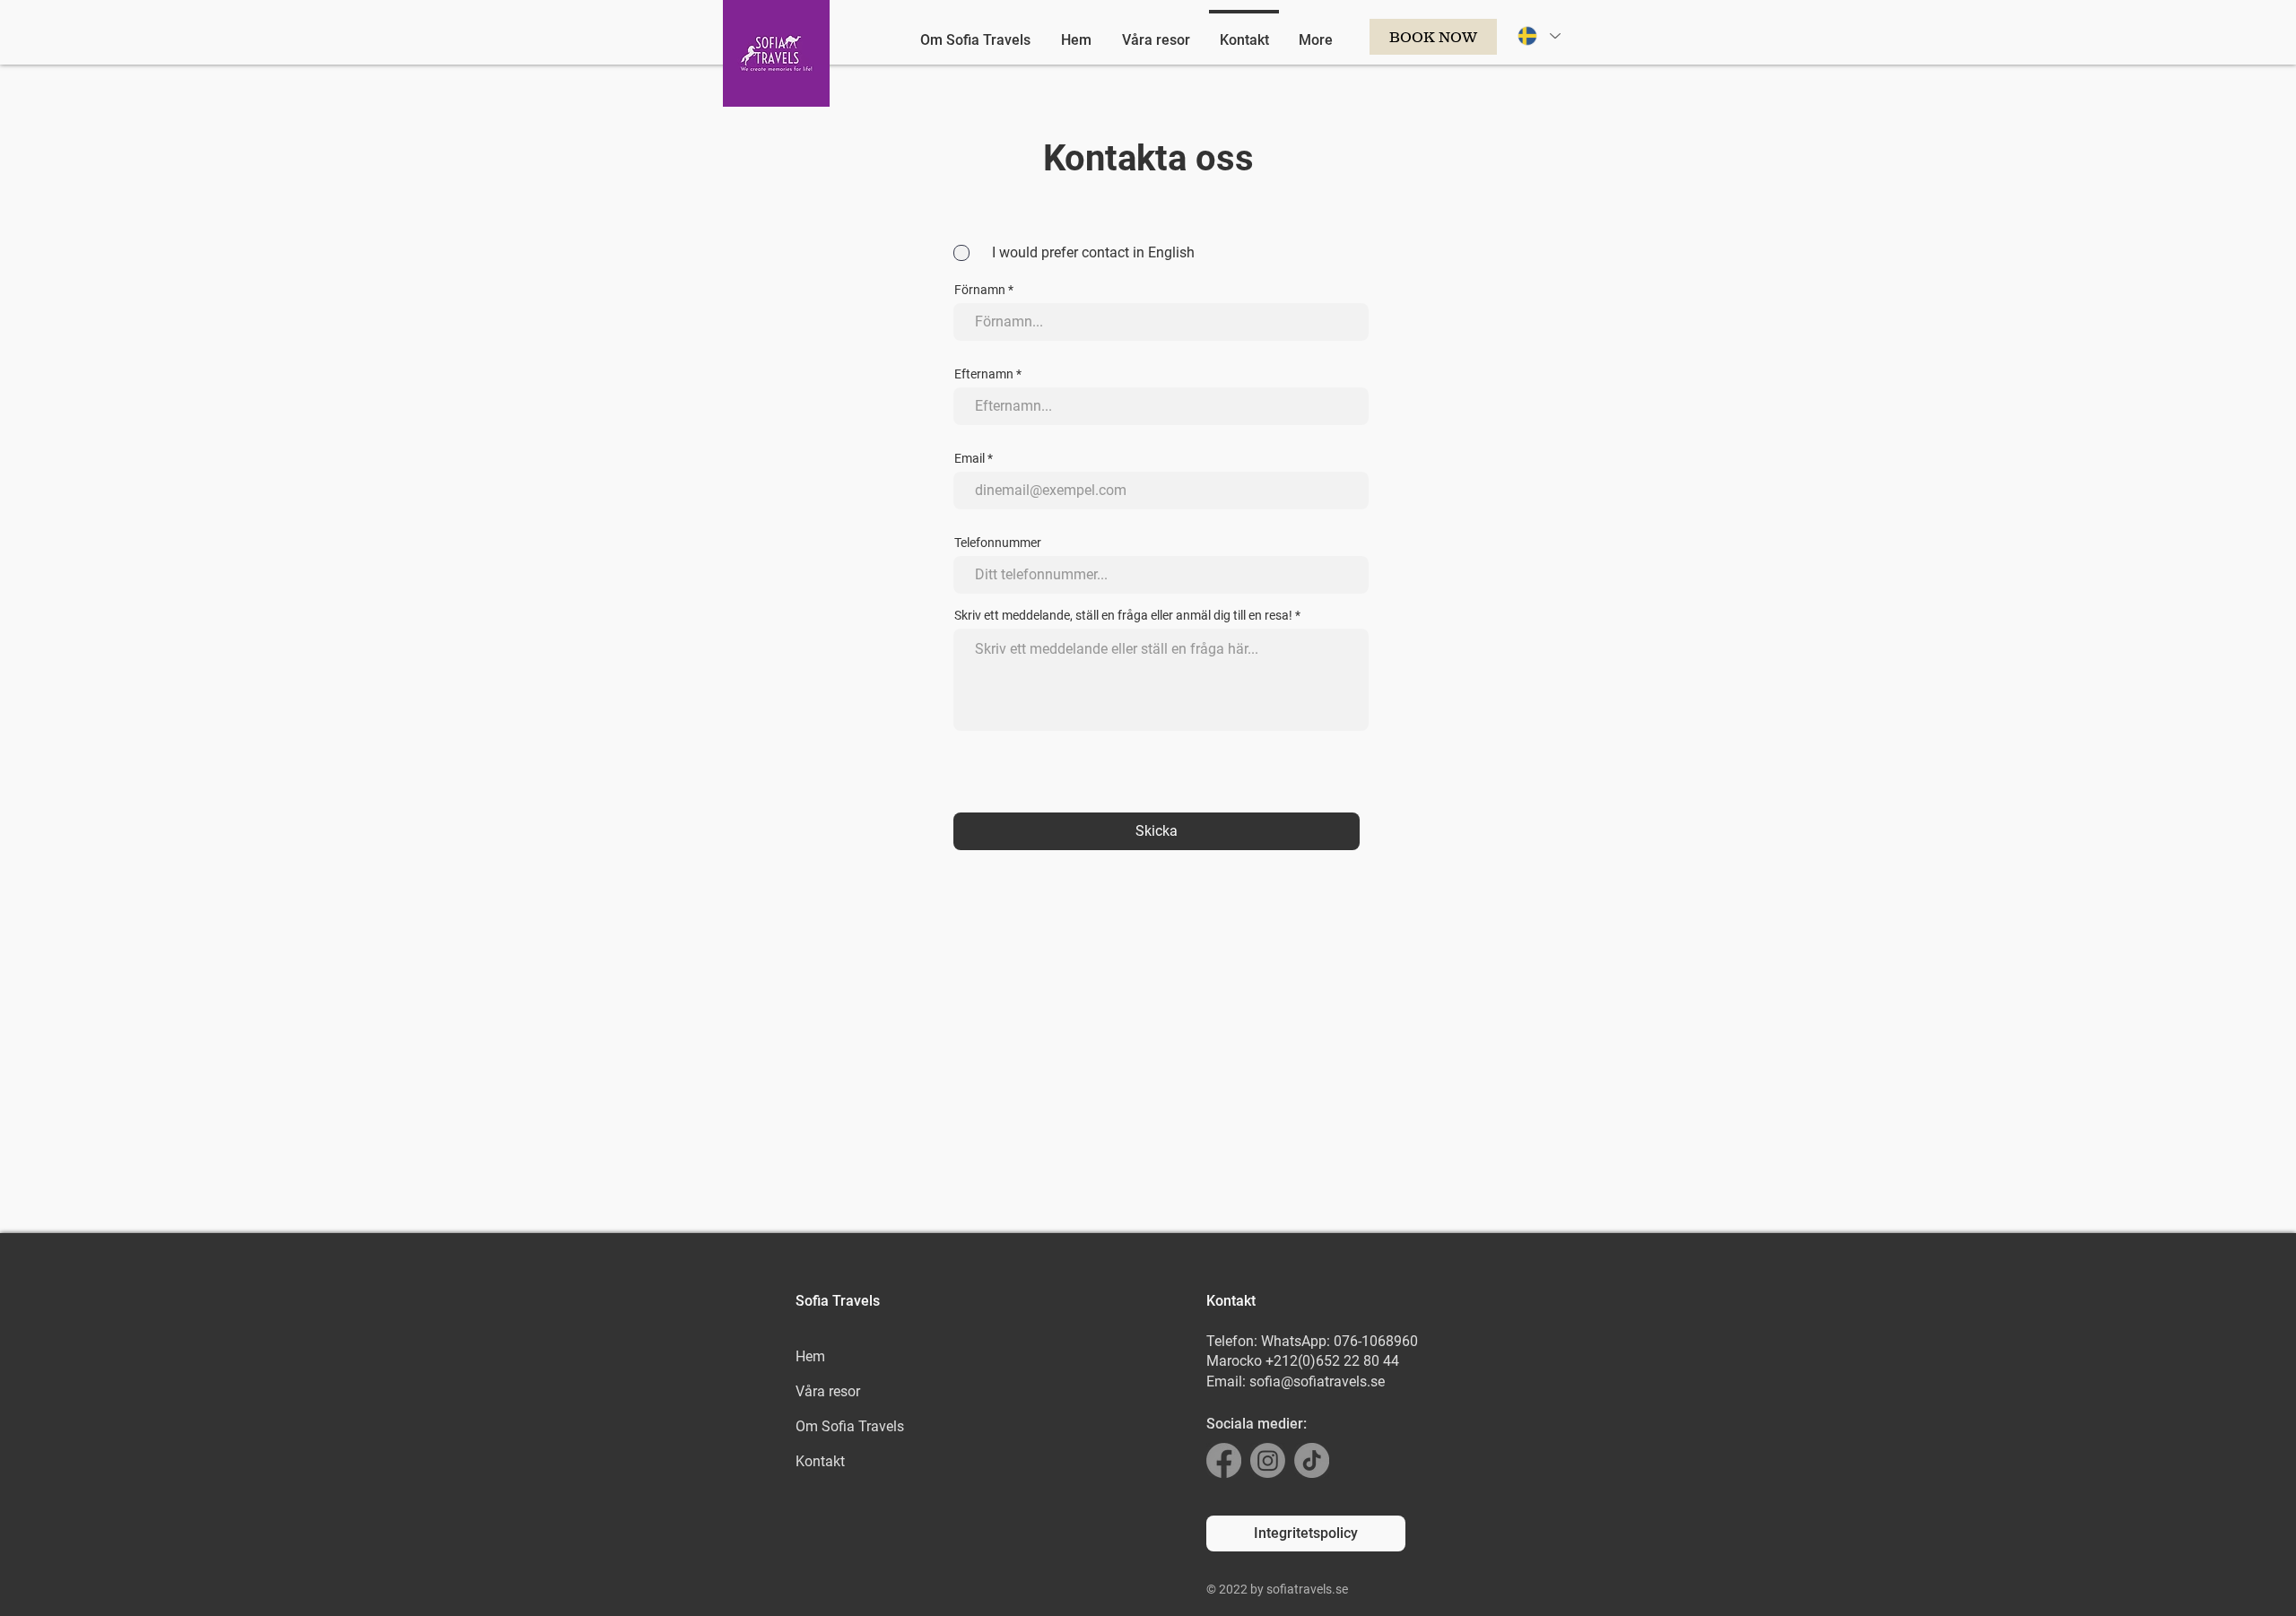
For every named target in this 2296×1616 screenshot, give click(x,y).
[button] (1459, 618)
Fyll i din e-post (959, 810)
